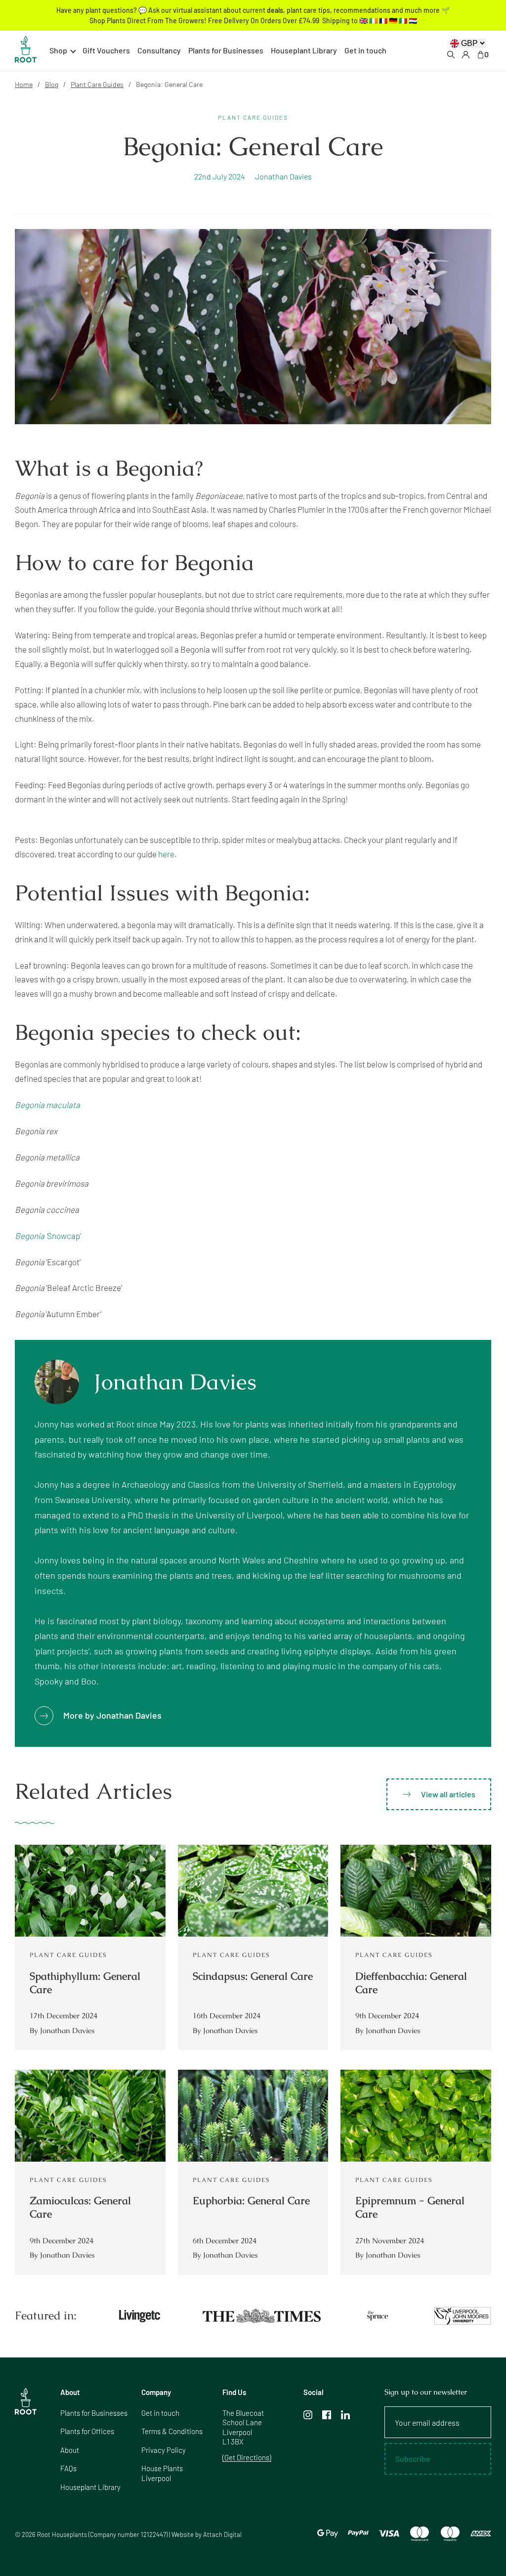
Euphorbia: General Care (251, 2200)
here (166, 854)
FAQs (68, 2468)
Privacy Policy (164, 2450)
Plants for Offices (87, 2431)
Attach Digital (222, 2534)
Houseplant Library (304, 50)
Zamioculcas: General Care (80, 2207)
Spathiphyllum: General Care (85, 1983)
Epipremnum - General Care (410, 2207)
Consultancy (159, 50)
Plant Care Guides (97, 84)
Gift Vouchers (106, 50)
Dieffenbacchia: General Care (411, 1983)
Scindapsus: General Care (253, 1976)
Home (24, 84)
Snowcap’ (48, 1236)
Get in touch (365, 50)
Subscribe (413, 2459)
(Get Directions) (247, 2457)
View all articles (448, 1794)
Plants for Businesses (226, 50)
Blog (52, 84)
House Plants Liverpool (162, 2473)
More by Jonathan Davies (112, 1715)
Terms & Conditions (172, 2431)
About (70, 2450)
